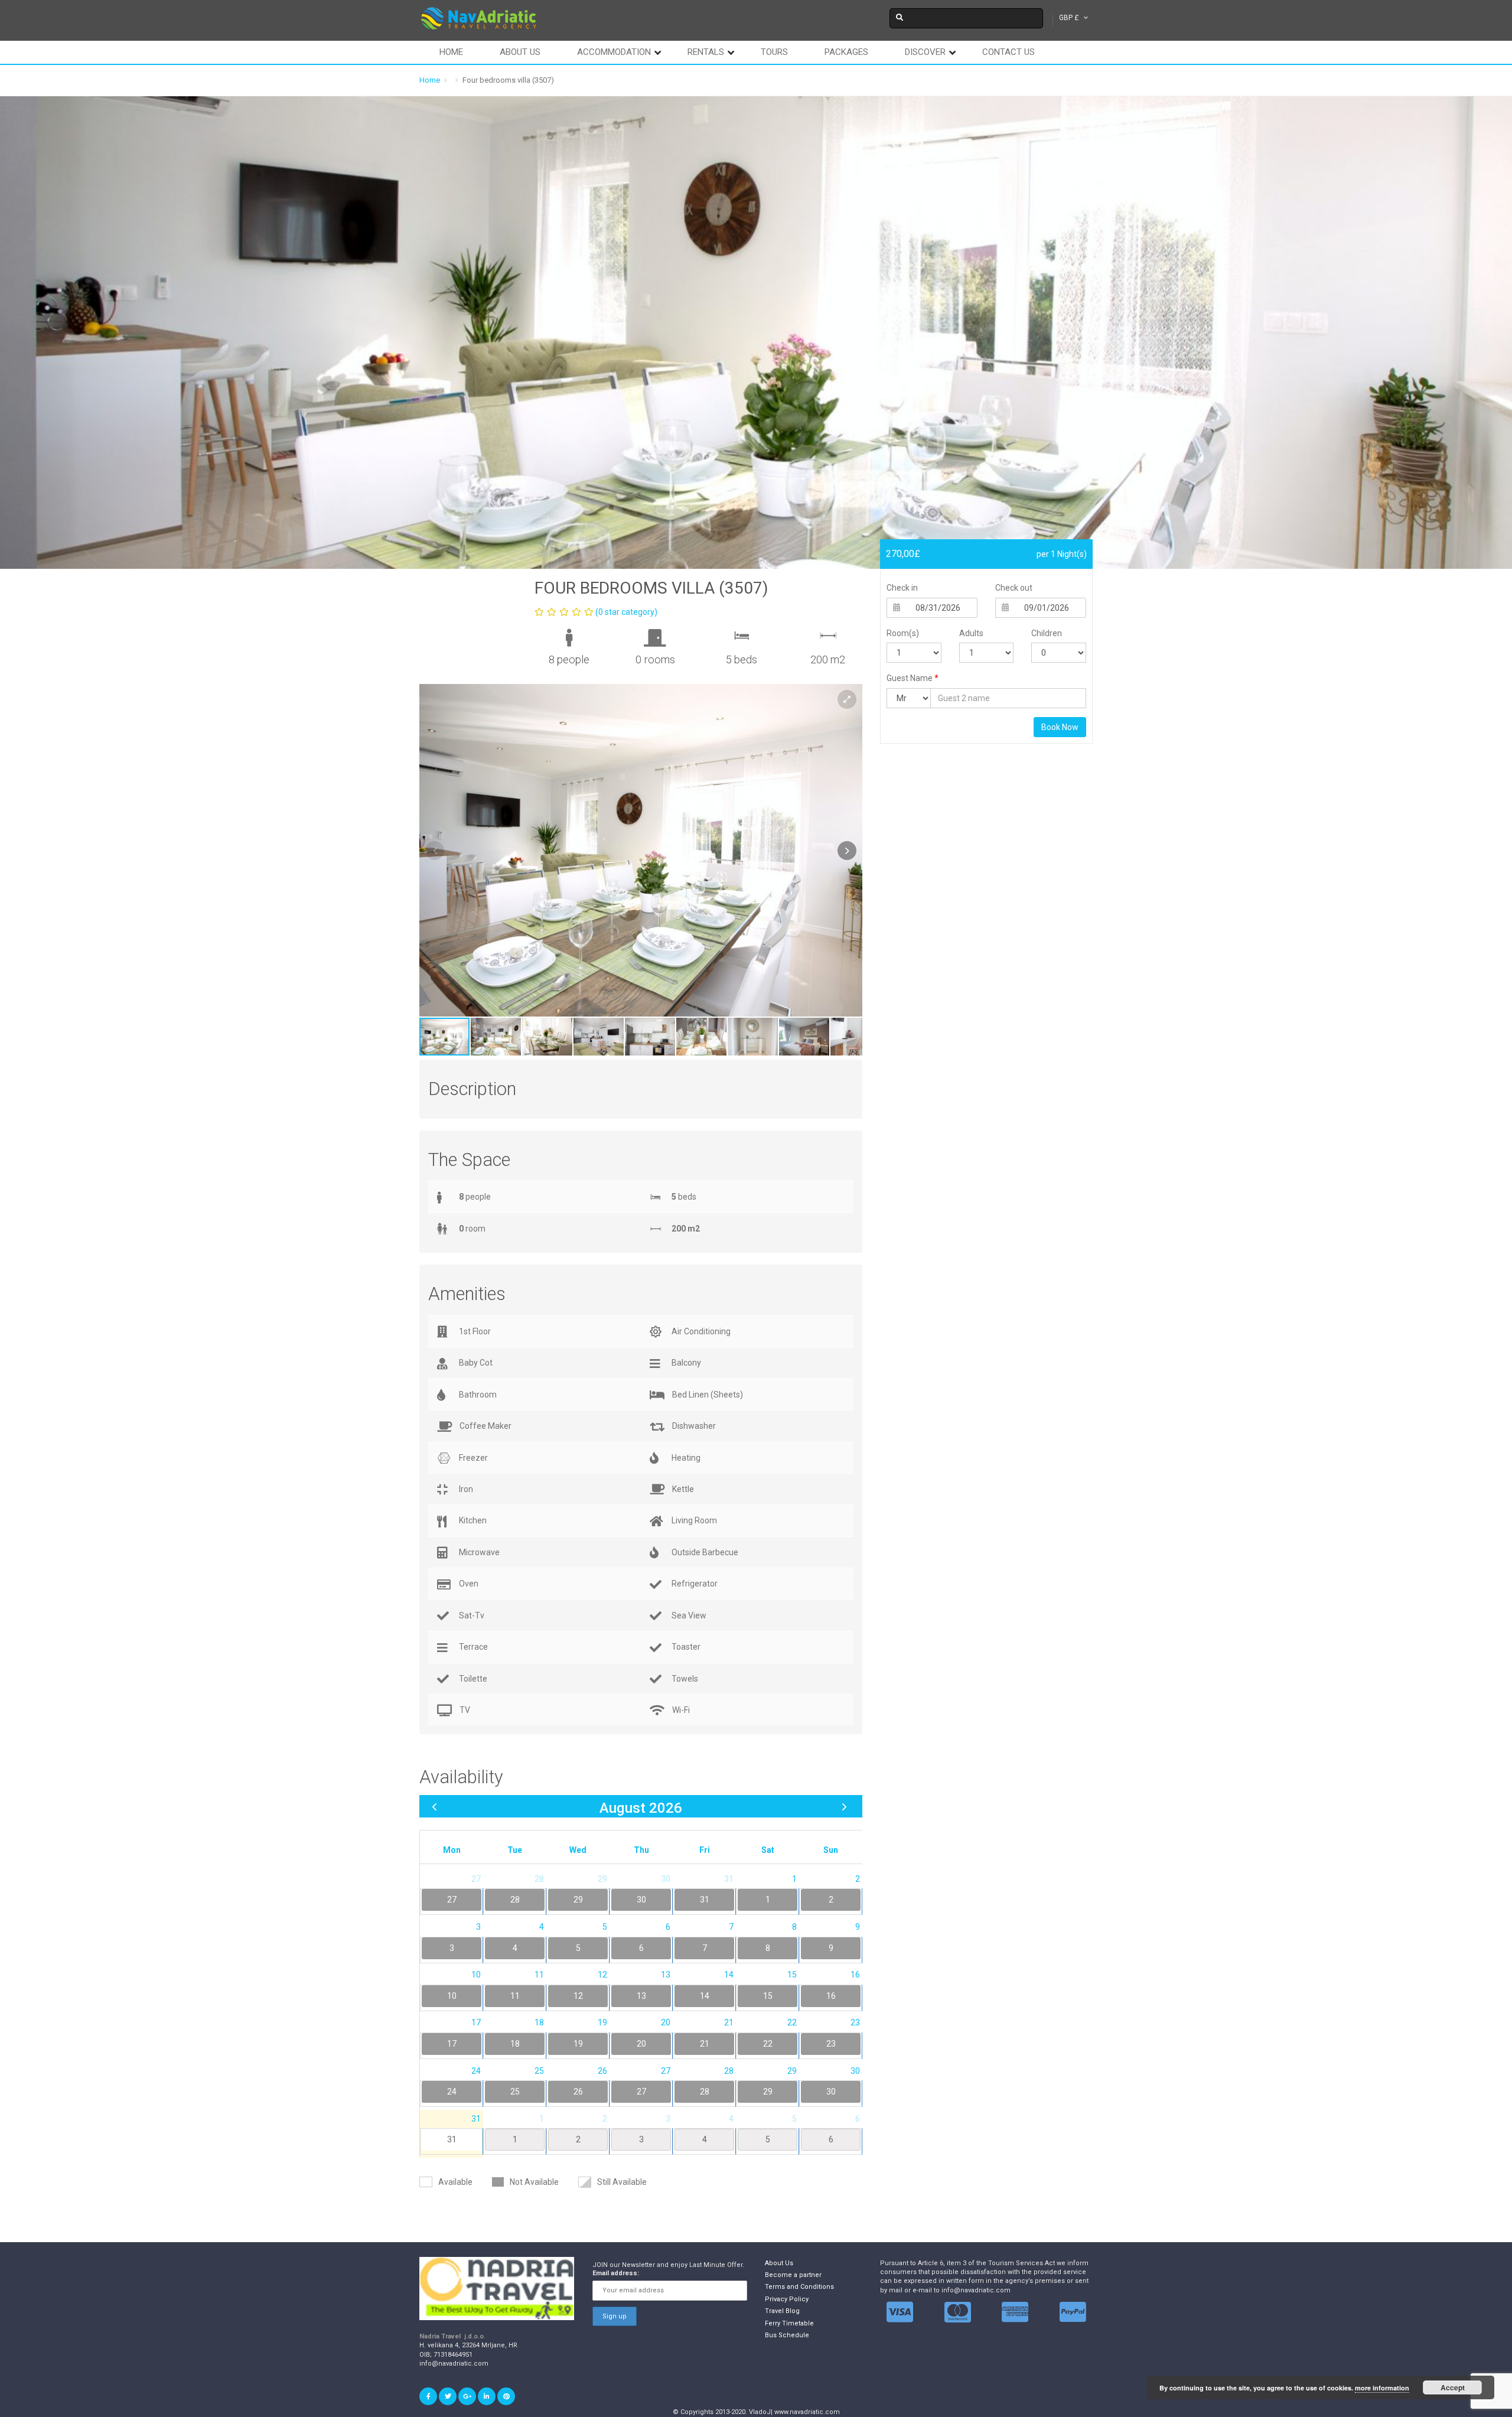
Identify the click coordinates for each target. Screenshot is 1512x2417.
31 (452, 2139)
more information (1382, 2388)
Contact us (1008, 52)
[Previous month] (434, 1806)
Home (451, 52)
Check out (1014, 588)
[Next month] (844, 1806)
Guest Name (913, 678)
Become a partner (793, 2275)
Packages (846, 52)
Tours (774, 52)
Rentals (706, 52)
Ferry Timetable (789, 2323)
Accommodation (614, 52)
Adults (971, 633)
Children (1047, 633)
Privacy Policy (787, 2299)
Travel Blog (782, 2311)
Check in (902, 588)
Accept (1453, 2387)
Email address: (616, 2273)
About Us (779, 2263)
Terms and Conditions (799, 2287)
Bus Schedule (787, 2335)
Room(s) (903, 633)
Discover (925, 52)
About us (520, 52)
